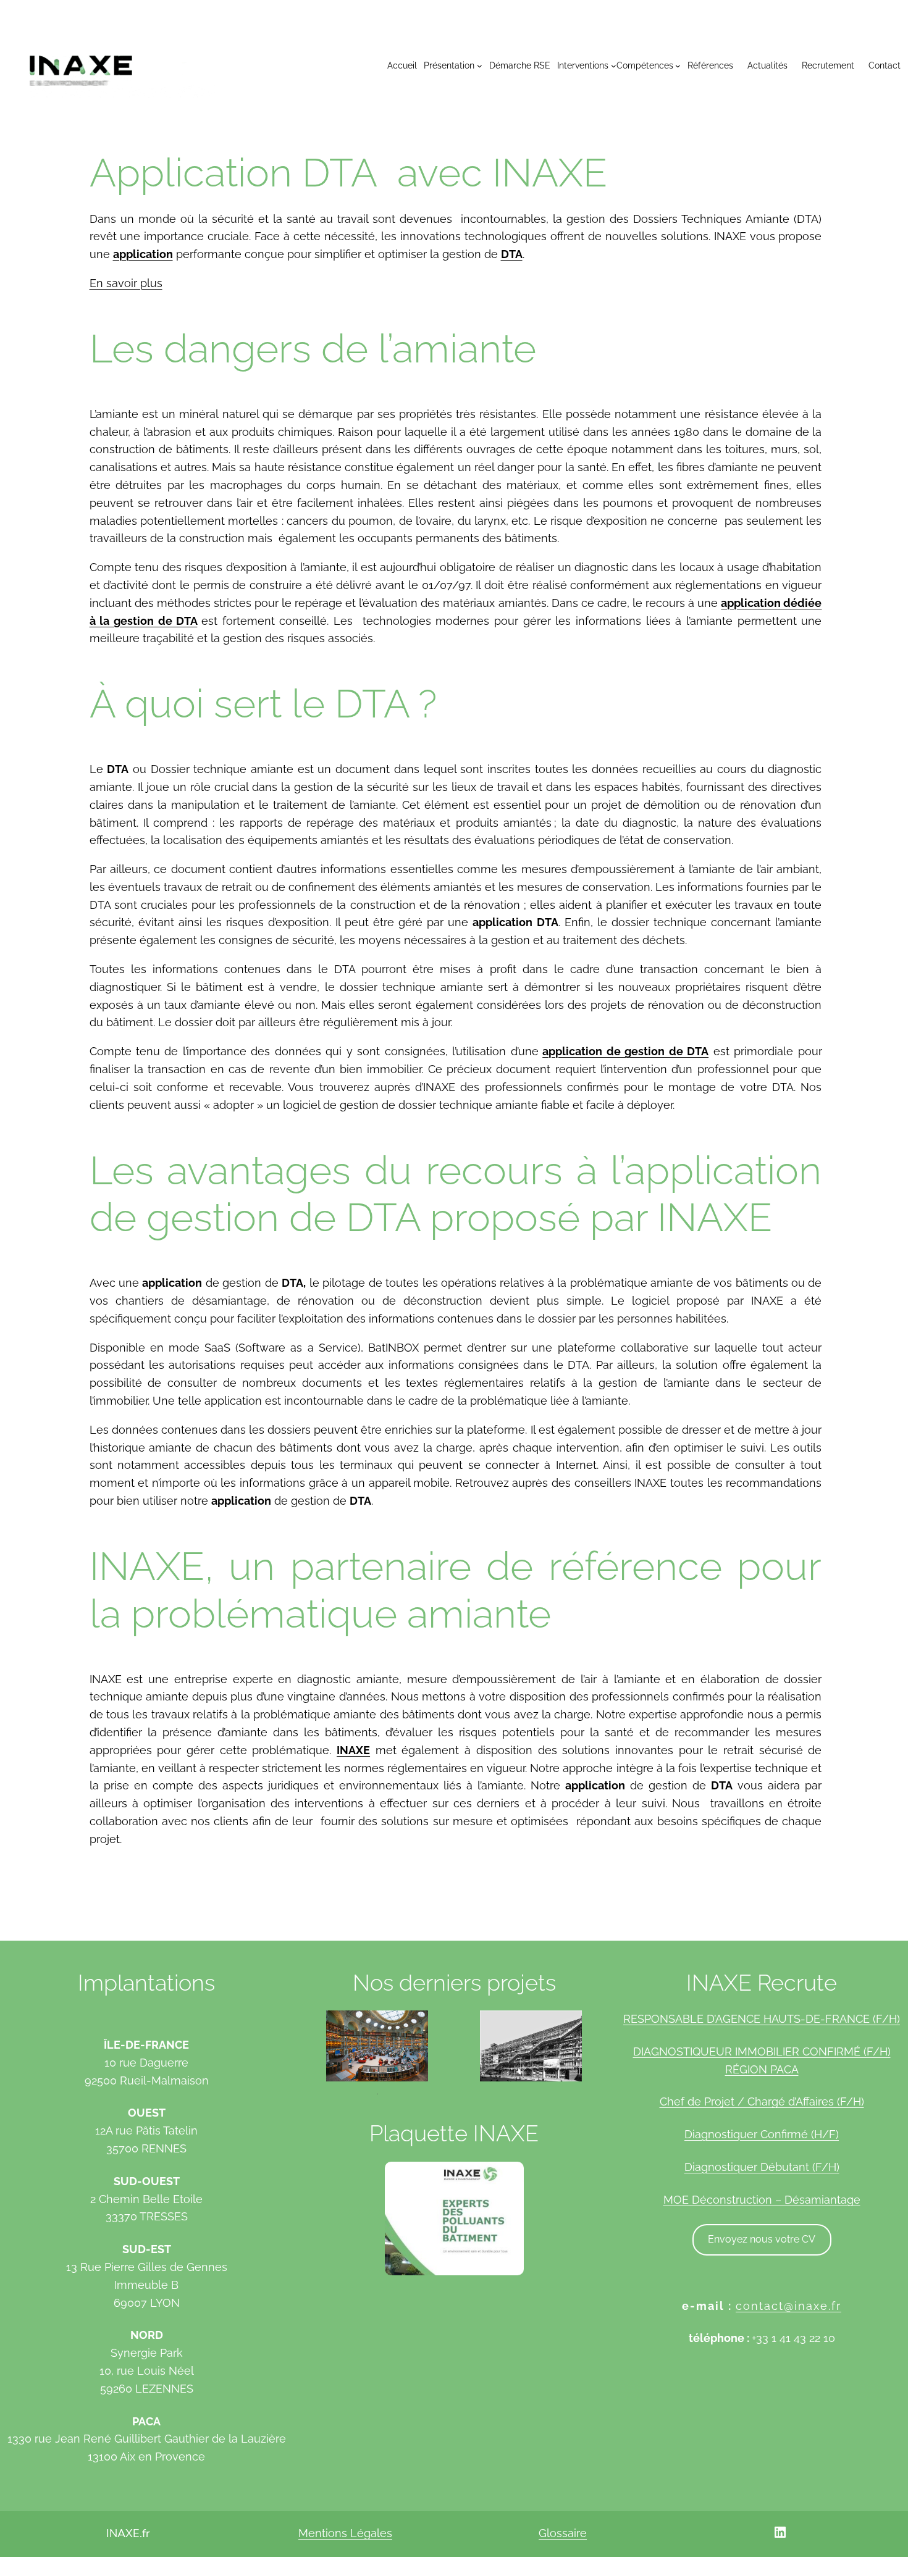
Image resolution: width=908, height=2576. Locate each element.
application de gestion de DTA (625, 1051)
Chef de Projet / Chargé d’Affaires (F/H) (762, 2101)
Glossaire (563, 2533)
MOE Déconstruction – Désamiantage (762, 2200)
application (143, 254)
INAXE (353, 1750)
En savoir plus (126, 283)
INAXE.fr (128, 2533)
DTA (512, 254)
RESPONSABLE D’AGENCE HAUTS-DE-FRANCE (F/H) (762, 2019)
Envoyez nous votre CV (762, 2239)
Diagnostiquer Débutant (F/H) (762, 2167)
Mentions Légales (345, 2533)
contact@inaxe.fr (788, 2306)
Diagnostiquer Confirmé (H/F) (762, 2134)
